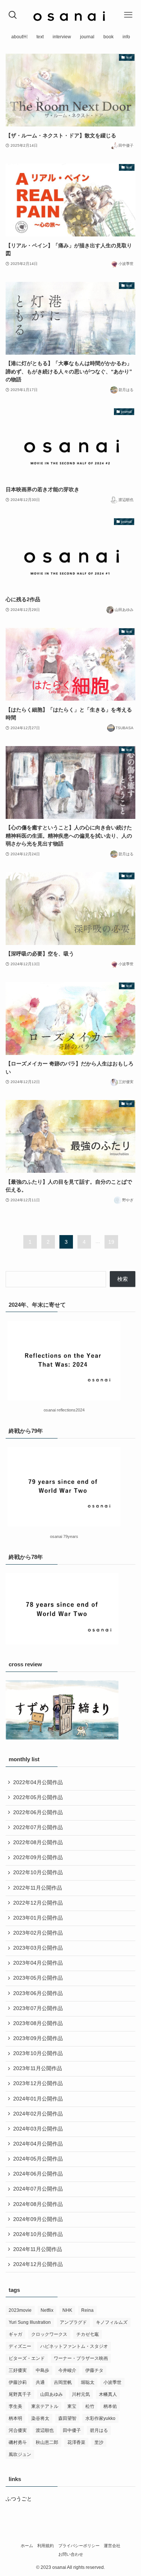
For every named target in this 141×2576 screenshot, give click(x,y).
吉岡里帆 (63, 2382)
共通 (40, 2382)
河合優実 (18, 2430)
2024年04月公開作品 (38, 2144)
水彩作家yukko (100, 2418)
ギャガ (15, 2334)
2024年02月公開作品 (38, 2114)
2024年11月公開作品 (38, 2249)
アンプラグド (73, 2322)
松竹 (90, 2406)
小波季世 (112, 2382)
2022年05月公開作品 (38, 1797)
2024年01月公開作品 (38, 2099)
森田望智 (67, 2418)
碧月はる (99, 2430)
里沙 (99, 2442)
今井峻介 (67, 2370)
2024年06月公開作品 (38, 2174)
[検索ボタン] (13, 15)
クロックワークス (49, 2334)
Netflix (47, 2310)
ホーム (27, 2546)
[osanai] (70, 15)
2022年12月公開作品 (38, 1903)
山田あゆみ (52, 2394)
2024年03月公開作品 (38, 2129)
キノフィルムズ (112, 2322)
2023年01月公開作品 (38, 1918)
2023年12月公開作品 (38, 2083)
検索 (123, 1279)
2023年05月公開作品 (38, 1978)
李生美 (15, 2406)
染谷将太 (40, 2418)
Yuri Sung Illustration (30, 2322)
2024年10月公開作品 (38, 2234)
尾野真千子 (20, 2394)
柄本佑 (110, 2406)
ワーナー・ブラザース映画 (81, 2358)
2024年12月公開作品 (38, 2264)
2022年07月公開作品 (38, 1827)
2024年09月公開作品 (38, 2219)
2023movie (20, 2310)
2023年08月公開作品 (38, 2023)
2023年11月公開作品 (38, 2068)
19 (111, 1242)
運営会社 (112, 2546)
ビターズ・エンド (27, 2358)
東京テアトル (45, 2406)
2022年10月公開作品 (38, 1873)
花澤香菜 (76, 2442)
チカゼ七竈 (88, 2334)
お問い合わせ (71, 2554)
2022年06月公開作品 (38, 1812)
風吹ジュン (20, 2454)
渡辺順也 (45, 2430)
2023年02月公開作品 (38, 1933)
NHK (67, 2310)
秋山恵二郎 (47, 2442)
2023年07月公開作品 (38, 2008)
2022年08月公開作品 (38, 1842)
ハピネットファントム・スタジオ (74, 2346)
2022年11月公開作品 (38, 1888)
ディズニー (20, 2346)
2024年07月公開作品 (38, 2189)
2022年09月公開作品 (38, 1858)
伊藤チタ (94, 2370)
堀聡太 (88, 2382)
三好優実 (18, 2370)
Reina (87, 2310)
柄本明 (15, 2418)
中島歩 (42, 2370)
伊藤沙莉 (18, 2382)
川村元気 (81, 2394)
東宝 (72, 2406)
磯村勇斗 (18, 2442)
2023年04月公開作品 (38, 1963)
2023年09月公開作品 (38, 2038)
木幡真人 (108, 2394)
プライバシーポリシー (79, 2546)
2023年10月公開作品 (38, 2053)
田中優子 (72, 2430)
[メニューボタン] (128, 15)
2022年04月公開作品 (38, 1782)
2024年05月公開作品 (38, 2159)
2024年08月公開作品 (38, 2204)
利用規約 (45, 2546)
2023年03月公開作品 (38, 1948)
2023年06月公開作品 (38, 1993)
